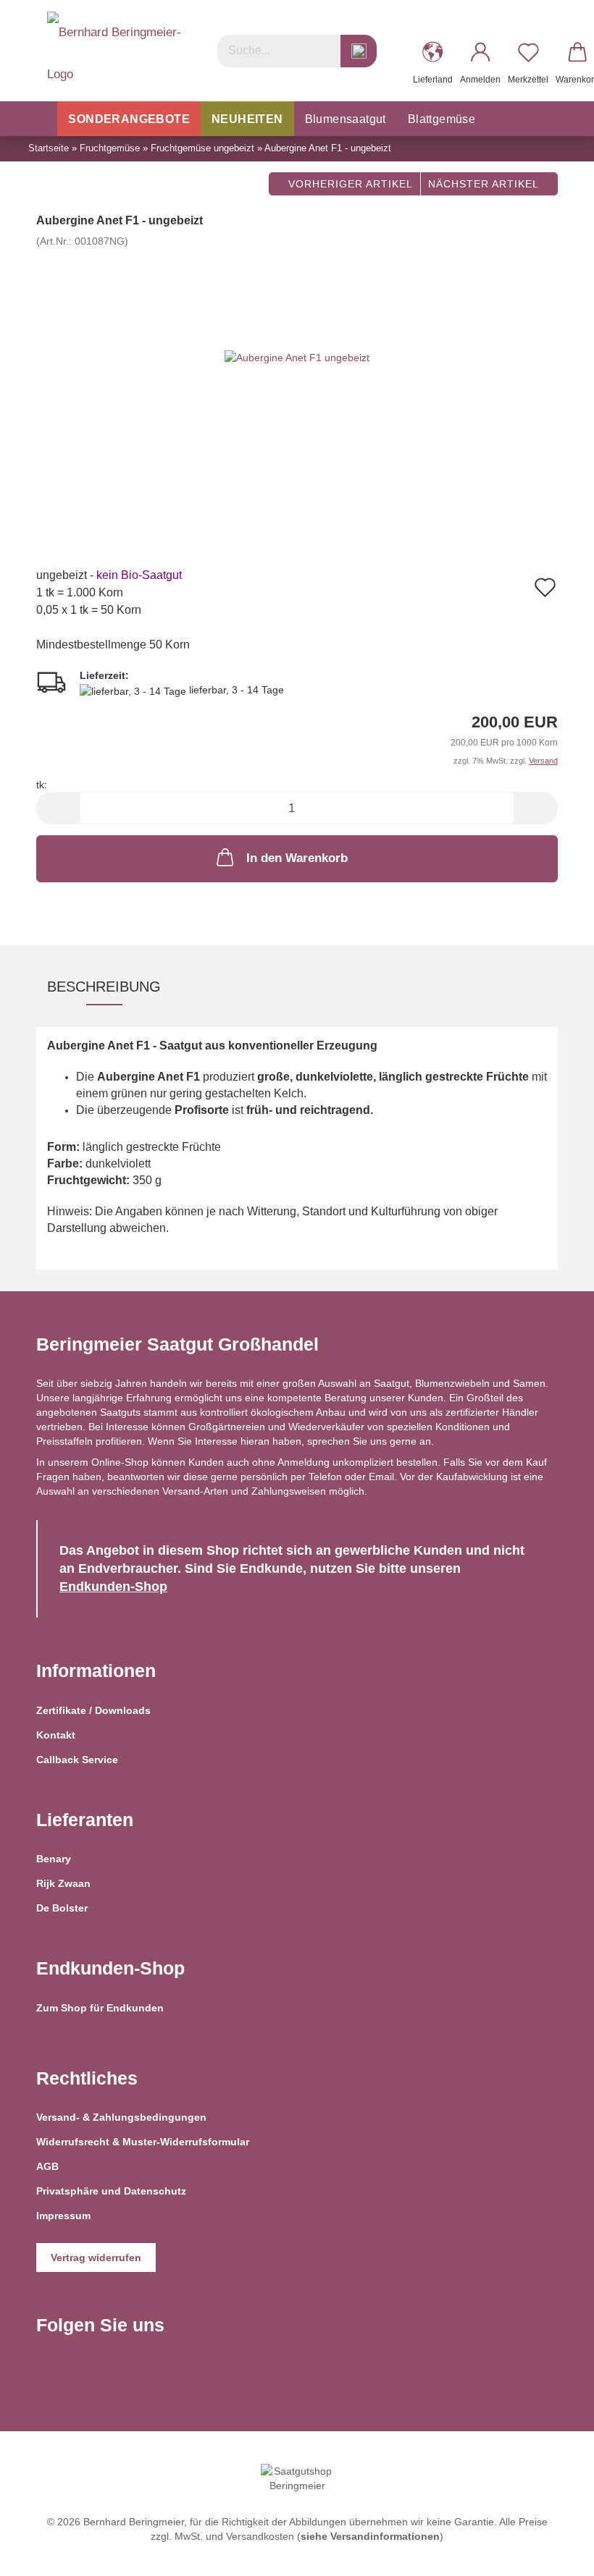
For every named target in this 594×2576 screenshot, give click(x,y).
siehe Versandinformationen (370, 2536)
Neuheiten (247, 119)
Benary (54, 1859)
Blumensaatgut (346, 119)
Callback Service (77, 1760)
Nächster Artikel (485, 184)
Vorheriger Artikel (349, 184)
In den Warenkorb (297, 858)
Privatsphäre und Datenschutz (111, 2191)
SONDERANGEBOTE (129, 119)
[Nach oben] (554, 2554)
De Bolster (62, 1908)
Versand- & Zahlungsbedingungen (121, 2117)
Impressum (63, 2216)
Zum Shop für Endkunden (100, 2008)
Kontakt (56, 1735)
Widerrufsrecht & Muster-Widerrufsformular (143, 2142)
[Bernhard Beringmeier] (116, 51)
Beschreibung (104, 987)
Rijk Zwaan (63, 1883)
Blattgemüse (442, 119)
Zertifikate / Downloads (93, 1710)
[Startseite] (42, 119)
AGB (47, 2166)
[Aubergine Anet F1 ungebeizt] (297, 357)
